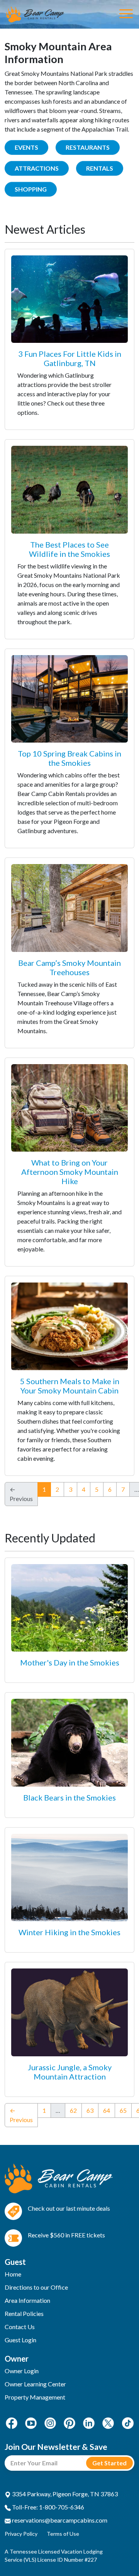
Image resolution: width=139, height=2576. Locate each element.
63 (90, 2110)
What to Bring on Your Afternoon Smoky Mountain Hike (70, 1172)
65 (123, 2110)
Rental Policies (24, 2313)
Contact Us (20, 2327)
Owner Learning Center (35, 2384)
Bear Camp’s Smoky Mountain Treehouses (69, 967)
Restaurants (88, 147)
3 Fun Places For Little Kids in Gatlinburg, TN (70, 358)
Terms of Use (63, 2534)
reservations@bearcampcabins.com (59, 2520)
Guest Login (20, 2340)
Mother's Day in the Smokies (70, 1662)
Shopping (31, 189)
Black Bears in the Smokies (69, 1797)
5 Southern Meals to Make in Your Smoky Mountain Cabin (70, 1386)
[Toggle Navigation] (126, 14)
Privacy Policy (21, 2534)
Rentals (100, 168)
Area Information (27, 2300)
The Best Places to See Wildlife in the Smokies (69, 549)
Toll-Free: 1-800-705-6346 (47, 2507)
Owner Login (22, 2371)
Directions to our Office (36, 2287)
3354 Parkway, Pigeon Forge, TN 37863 (64, 2494)
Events (26, 147)
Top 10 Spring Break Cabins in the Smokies (69, 758)
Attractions (37, 168)
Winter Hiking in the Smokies (69, 1932)
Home (13, 2274)
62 (73, 2110)
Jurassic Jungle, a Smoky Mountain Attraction (70, 2072)
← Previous (21, 2115)
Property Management (35, 2397)
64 (107, 2110)
